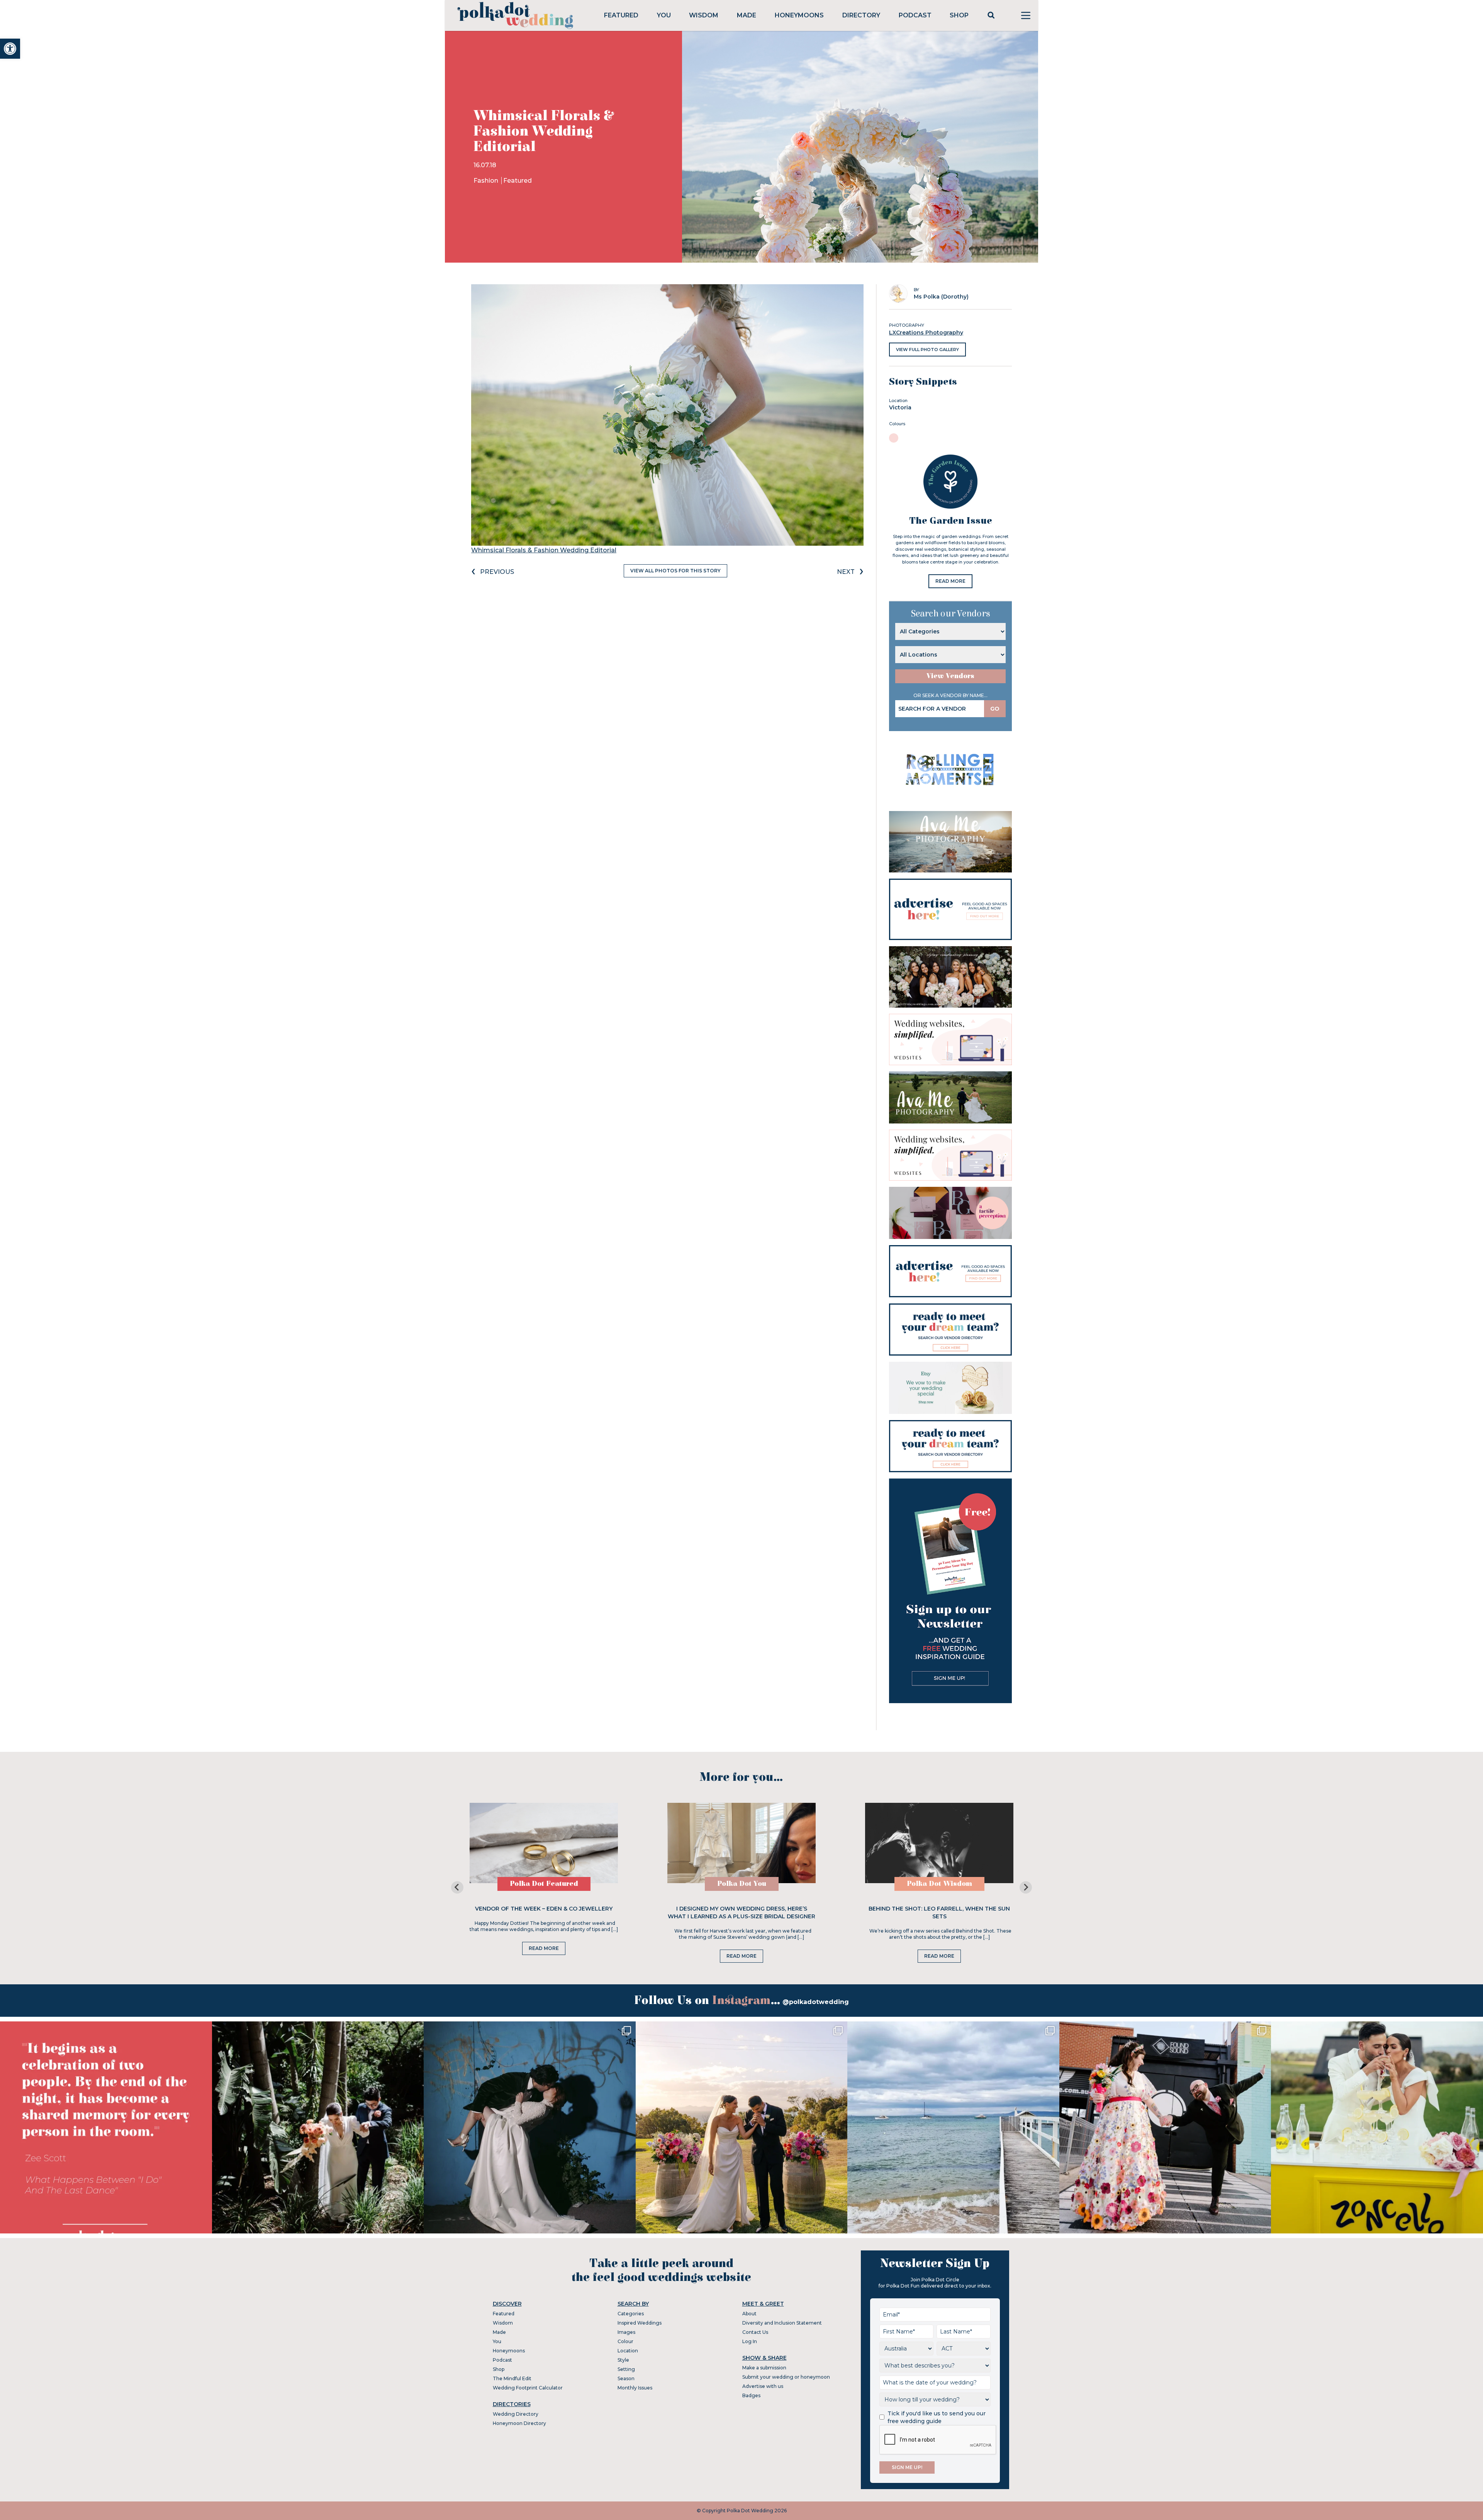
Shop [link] (959, 15)
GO (995, 709)
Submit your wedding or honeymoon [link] (786, 2377)
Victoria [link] (900, 407)
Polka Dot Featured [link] (544, 1884)
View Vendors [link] (950, 676)
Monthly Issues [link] (635, 2388)
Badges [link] (751, 2395)
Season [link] (626, 2378)
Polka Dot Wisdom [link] (939, 1884)
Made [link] (747, 15)
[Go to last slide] (457, 1887)
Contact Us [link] (755, 2332)
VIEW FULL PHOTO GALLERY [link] (927, 350)
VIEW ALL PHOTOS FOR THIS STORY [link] (675, 571)
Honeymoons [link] (799, 15)
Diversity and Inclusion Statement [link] (782, 2323)
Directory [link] (861, 15)
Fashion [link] (487, 181)
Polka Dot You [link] (742, 1884)
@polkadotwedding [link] (816, 2002)
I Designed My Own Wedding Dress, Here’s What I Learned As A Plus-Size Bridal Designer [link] (741, 1912)
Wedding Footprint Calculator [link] (528, 2388)
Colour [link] (625, 2341)
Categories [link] (631, 2314)
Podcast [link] (915, 15)
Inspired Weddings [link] (640, 2323)
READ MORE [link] (950, 581)
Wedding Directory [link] (516, 2414)
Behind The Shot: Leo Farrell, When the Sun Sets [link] (939, 1912)
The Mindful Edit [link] (512, 2378)
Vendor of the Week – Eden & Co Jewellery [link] (544, 1909)
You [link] (664, 15)
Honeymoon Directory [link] (519, 2423)
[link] (10, 49)
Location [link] (628, 2351)
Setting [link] (626, 2369)
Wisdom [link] (704, 15)
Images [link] (626, 2332)
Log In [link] (750, 2341)
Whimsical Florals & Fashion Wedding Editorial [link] (544, 550)
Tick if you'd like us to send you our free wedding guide (937, 2417)
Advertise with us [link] (763, 2386)
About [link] (749, 2314)
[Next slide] (1026, 1887)
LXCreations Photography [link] (926, 333)
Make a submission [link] (764, 2368)
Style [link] (623, 2360)
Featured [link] (621, 15)
